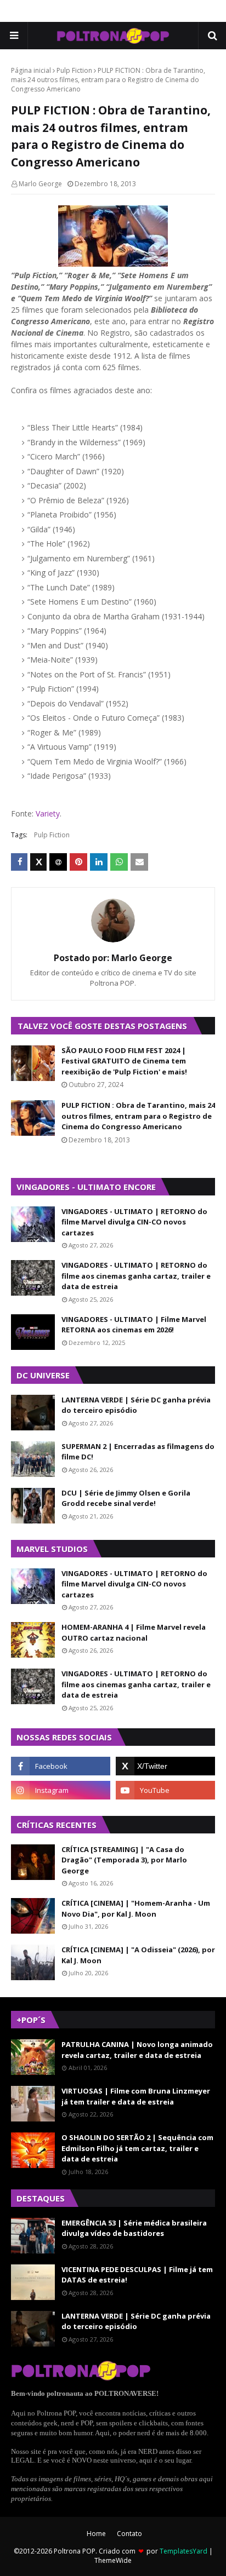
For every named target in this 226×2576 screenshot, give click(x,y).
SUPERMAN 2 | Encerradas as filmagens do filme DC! (138, 1452)
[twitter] (165, 1766)
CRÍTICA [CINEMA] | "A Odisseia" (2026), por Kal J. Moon (138, 1955)
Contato (129, 2534)
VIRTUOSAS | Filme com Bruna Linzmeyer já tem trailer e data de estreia (136, 2096)
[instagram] (61, 1790)
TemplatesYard (183, 2551)
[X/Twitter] (38, 862)
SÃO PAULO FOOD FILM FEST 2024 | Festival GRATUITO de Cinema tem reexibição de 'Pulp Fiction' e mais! (124, 1061)
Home (96, 2534)
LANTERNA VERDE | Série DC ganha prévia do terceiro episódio (136, 1405)
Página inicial (31, 70)
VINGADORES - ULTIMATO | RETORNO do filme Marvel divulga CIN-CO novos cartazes (134, 1222)
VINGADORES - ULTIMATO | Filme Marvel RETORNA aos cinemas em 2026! (134, 1325)
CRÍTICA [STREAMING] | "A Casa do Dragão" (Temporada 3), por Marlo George (124, 1860)
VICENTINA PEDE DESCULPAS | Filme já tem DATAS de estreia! (137, 2275)
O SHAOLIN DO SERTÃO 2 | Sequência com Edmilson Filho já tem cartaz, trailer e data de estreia (137, 2148)
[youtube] (165, 1790)
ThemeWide (113, 2560)
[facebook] (61, 1766)
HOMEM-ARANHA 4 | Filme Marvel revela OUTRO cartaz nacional (134, 1632)
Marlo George (40, 184)
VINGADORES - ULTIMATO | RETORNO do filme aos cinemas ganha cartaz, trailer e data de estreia (136, 1276)
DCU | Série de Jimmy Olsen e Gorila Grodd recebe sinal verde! (126, 1498)
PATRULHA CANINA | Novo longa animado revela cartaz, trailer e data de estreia (137, 2050)
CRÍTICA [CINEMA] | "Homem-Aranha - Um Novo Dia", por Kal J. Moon (136, 1908)
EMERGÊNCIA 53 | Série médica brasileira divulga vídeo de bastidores (134, 2228)
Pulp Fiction (74, 70)
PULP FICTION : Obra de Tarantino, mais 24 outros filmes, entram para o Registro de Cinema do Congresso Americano (138, 1116)
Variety (48, 813)
